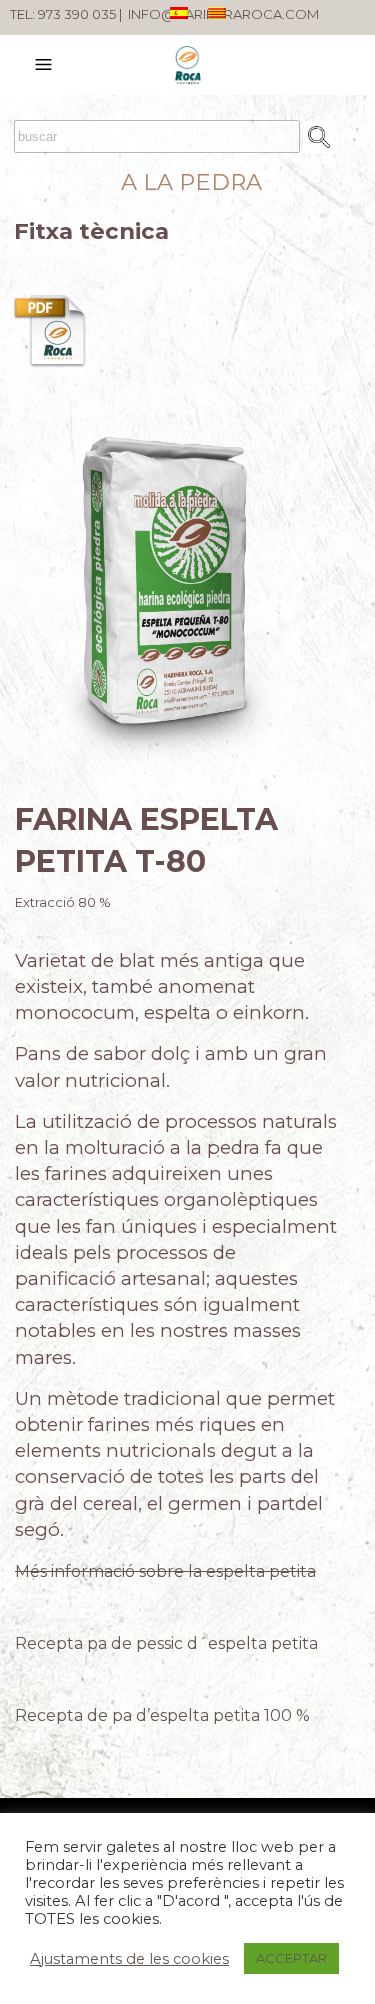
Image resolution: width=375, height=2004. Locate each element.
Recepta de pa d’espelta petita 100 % (162, 1715)
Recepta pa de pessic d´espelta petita (166, 1643)
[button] (46, 65)
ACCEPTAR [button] (291, 1958)
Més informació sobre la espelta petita (165, 1571)
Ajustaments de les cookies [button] (129, 1959)
